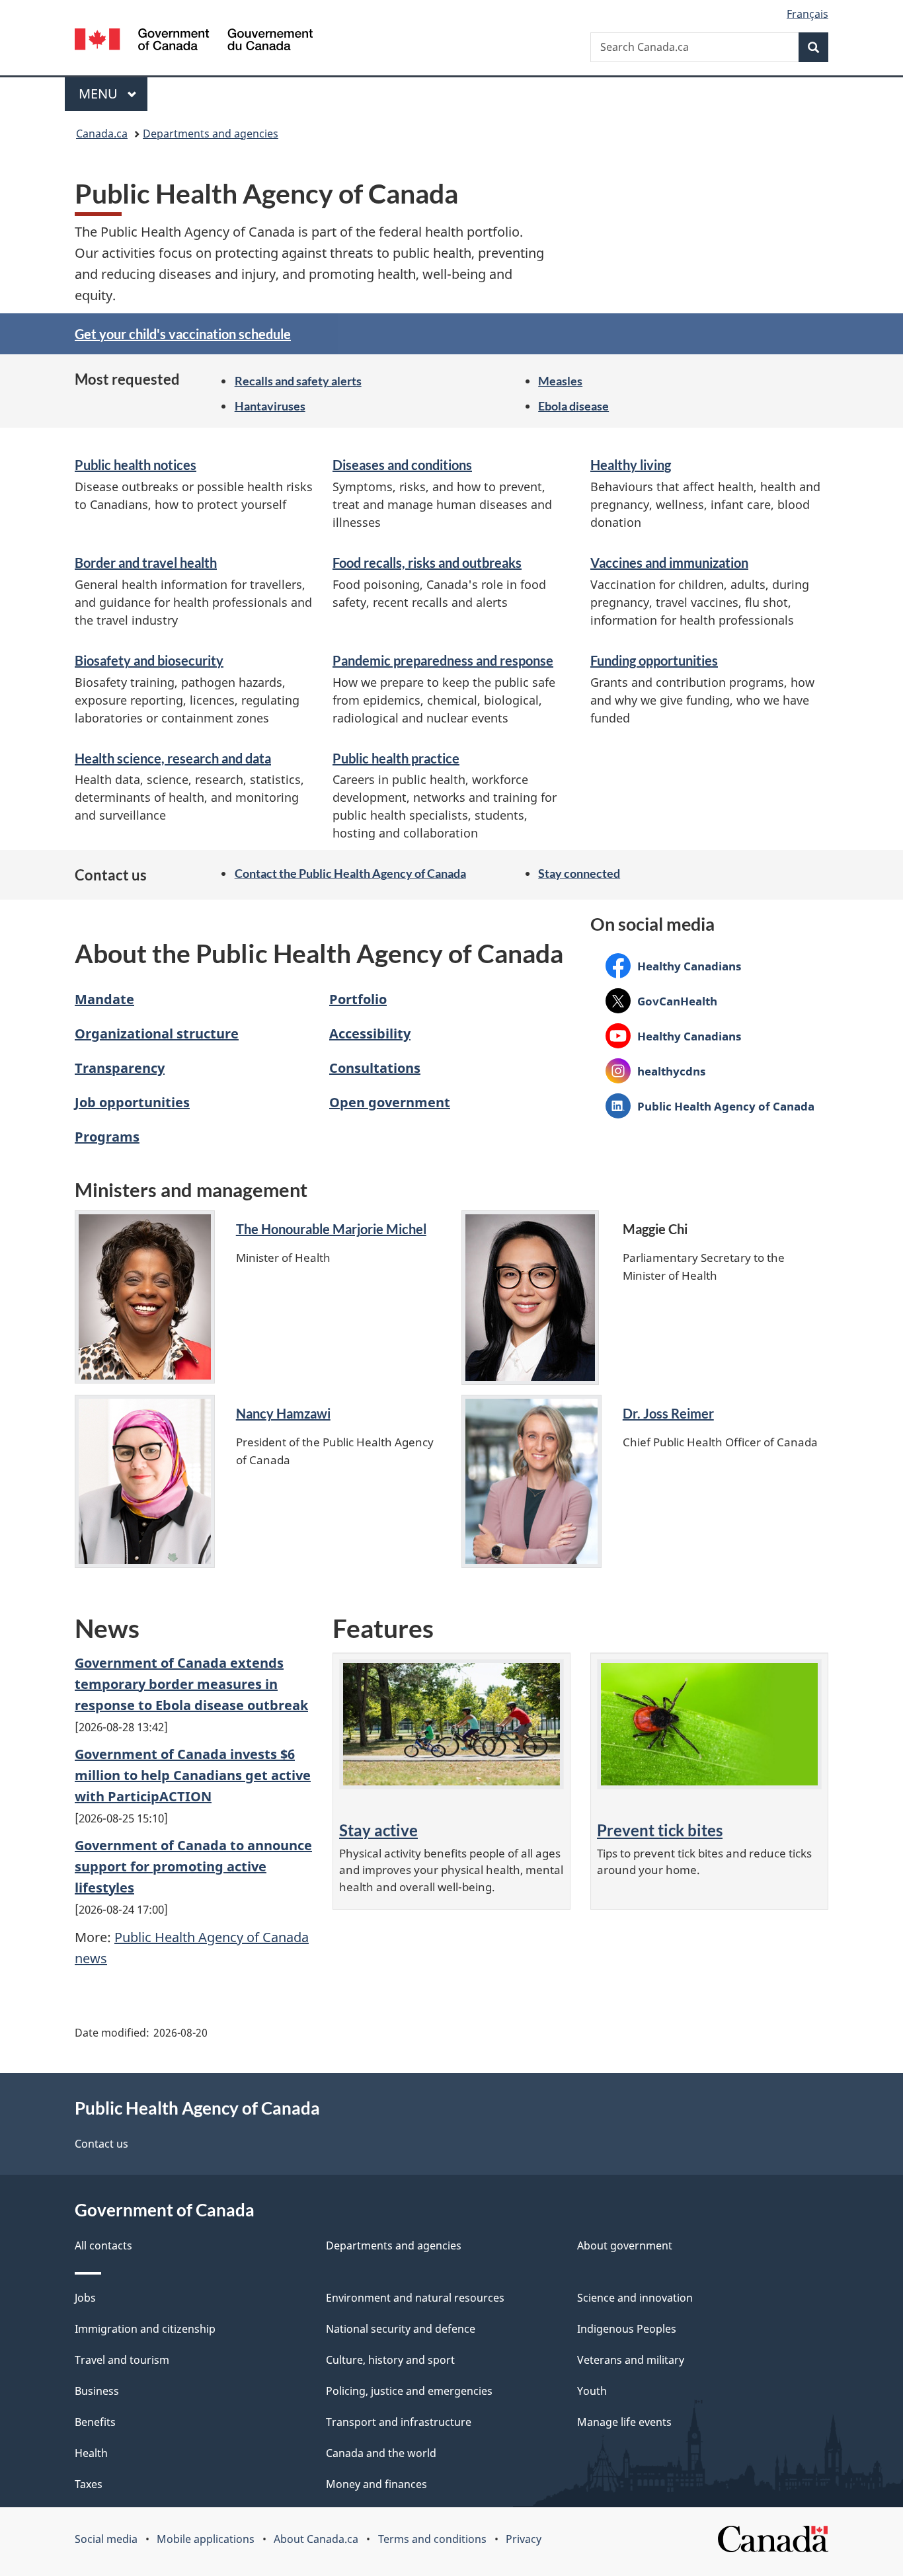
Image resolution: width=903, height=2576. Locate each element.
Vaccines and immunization (669, 563)
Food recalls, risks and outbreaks (427, 563)
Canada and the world (381, 2453)
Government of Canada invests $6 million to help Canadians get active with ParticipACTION (193, 1775)
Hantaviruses (270, 406)
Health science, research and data (173, 758)
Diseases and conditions (402, 465)
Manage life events (624, 2422)
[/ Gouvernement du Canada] (194, 41)
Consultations (375, 1068)
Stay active (378, 1830)
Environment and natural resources (415, 2298)
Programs (107, 1137)
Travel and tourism (122, 2360)
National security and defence (401, 2329)
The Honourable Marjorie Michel (331, 1229)
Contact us (101, 2144)
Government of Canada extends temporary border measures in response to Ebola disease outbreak (191, 1684)
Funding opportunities (654, 660)
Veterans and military (631, 2360)
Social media (106, 2539)
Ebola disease (573, 406)
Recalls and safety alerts (298, 381)
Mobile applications (206, 2539)
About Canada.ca (316, 2539)
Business (97, 2391)
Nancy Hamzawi (283, 1413)
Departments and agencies (211, 134)
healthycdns (655, 1071)
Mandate (104, 999)
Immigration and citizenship (145, 2329)
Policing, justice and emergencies (409, 2391)
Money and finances (376, 2484)
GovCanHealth (661, 1001)
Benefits (95, 2422)
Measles (560, 381)
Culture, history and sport (390, 2360)
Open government (390, 1102)
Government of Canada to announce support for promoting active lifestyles (193, 1866)
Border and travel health (146, 563)
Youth (592, 2391)
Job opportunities (132, 1102)
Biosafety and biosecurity (149, 660)
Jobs (85, 2298)
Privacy (524, 2539)
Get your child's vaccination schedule (183, 334)
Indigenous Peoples (627, 2329)
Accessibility (370, 1034)
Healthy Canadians (673, 966)
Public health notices (136, 465)
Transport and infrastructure (399, 2422)
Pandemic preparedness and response (443, 660)
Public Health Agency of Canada (710, 1106)
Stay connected (579, 873)
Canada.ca (102, 134)
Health (91, 2453)
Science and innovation (635, 2298)
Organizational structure (157, 1034)
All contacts (103, 2245)
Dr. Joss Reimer (668, 1413)
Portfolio (358, 999)
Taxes (89, 2484)
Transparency (120, 1068)
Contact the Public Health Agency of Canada (350, 873)
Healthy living (631, 465)
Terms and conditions (432, 2539)
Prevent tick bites (660, 1830)
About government (625, 2245)
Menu (100, 94)
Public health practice (396, 758)
